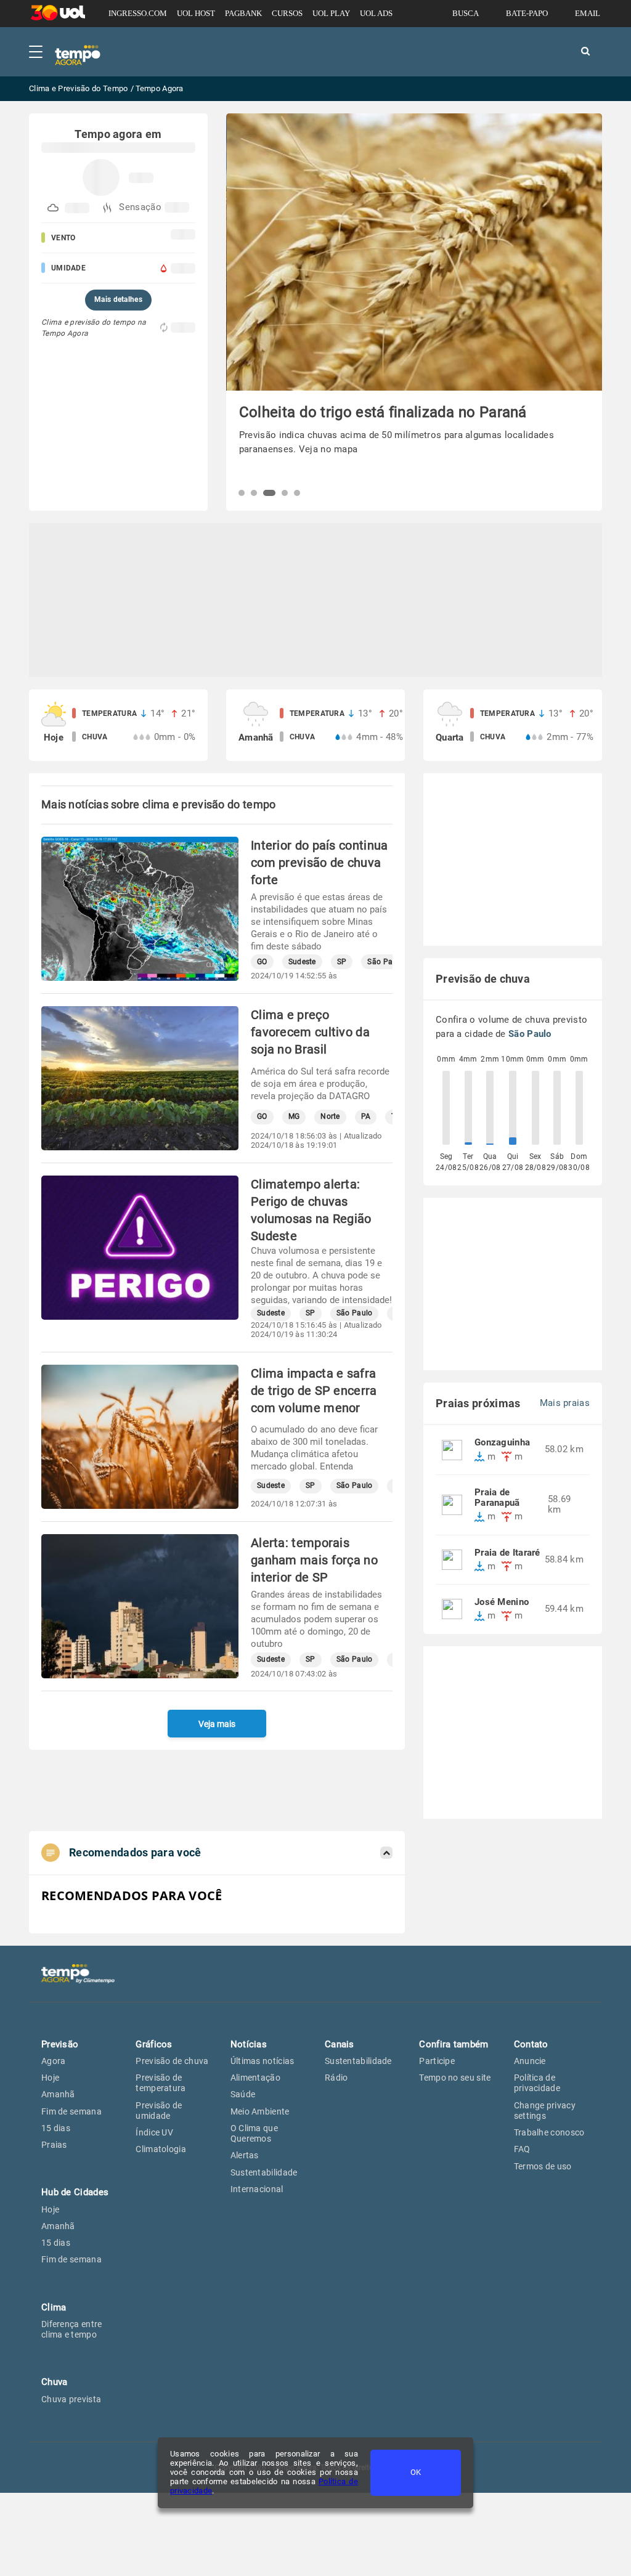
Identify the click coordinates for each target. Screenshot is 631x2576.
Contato (531, 2044)
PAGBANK (243, 13)
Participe (437, 2061)
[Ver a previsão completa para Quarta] (513, 725)
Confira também (454, 2044)
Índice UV (154, 2132)
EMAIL (588, 13)
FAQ (522, 2149)
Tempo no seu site (455, 2078)
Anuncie (530, 2061)
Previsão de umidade (159, 2111)
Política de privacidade (537, 2083)
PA (366, 1117)
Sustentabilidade (264, 2172)
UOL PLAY (331, 13)
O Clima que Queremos (254, 2133)
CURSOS (287, 13)
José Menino (502, 1602)
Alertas (245, 2155)
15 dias (56, 2128)
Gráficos (154, 2044)
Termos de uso (543, 2166)
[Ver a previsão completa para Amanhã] (315, 725)
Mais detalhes (118, 299)
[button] (242, 493)
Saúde (243, 2094)
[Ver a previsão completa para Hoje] (118, 725)
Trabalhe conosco (549, 2132)
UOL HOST (196, 13)
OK (416, 2472)
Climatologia (161, 2149)
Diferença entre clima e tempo (72, 2329)
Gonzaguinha (502, 1443)
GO (262, 962)
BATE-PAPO (527, 13)
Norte (330, 1117)
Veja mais (217, 1724)
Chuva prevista (71, 2399)
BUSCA (466, 13)
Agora (54, 2061)
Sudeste (302, 962)
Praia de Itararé (507, 1553)
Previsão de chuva (172, 2061)
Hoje (50, 2078)
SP (342, 962)
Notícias (249, 2044)
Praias (54, 2145)
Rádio (336, 2078)
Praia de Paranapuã (497, 1498)
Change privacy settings (545, 2111)
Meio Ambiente (260, 2111)
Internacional (257, 2189)
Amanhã (58, 2094)
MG (294, 1117)
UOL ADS (376, 13)
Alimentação (255, 2078)
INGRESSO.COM (138, 13)
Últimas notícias (263, 2061)
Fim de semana (71, 2111)
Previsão (60, 2044)
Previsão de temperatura (161, 2083)
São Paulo (385, 962)
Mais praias (565, 1403)
